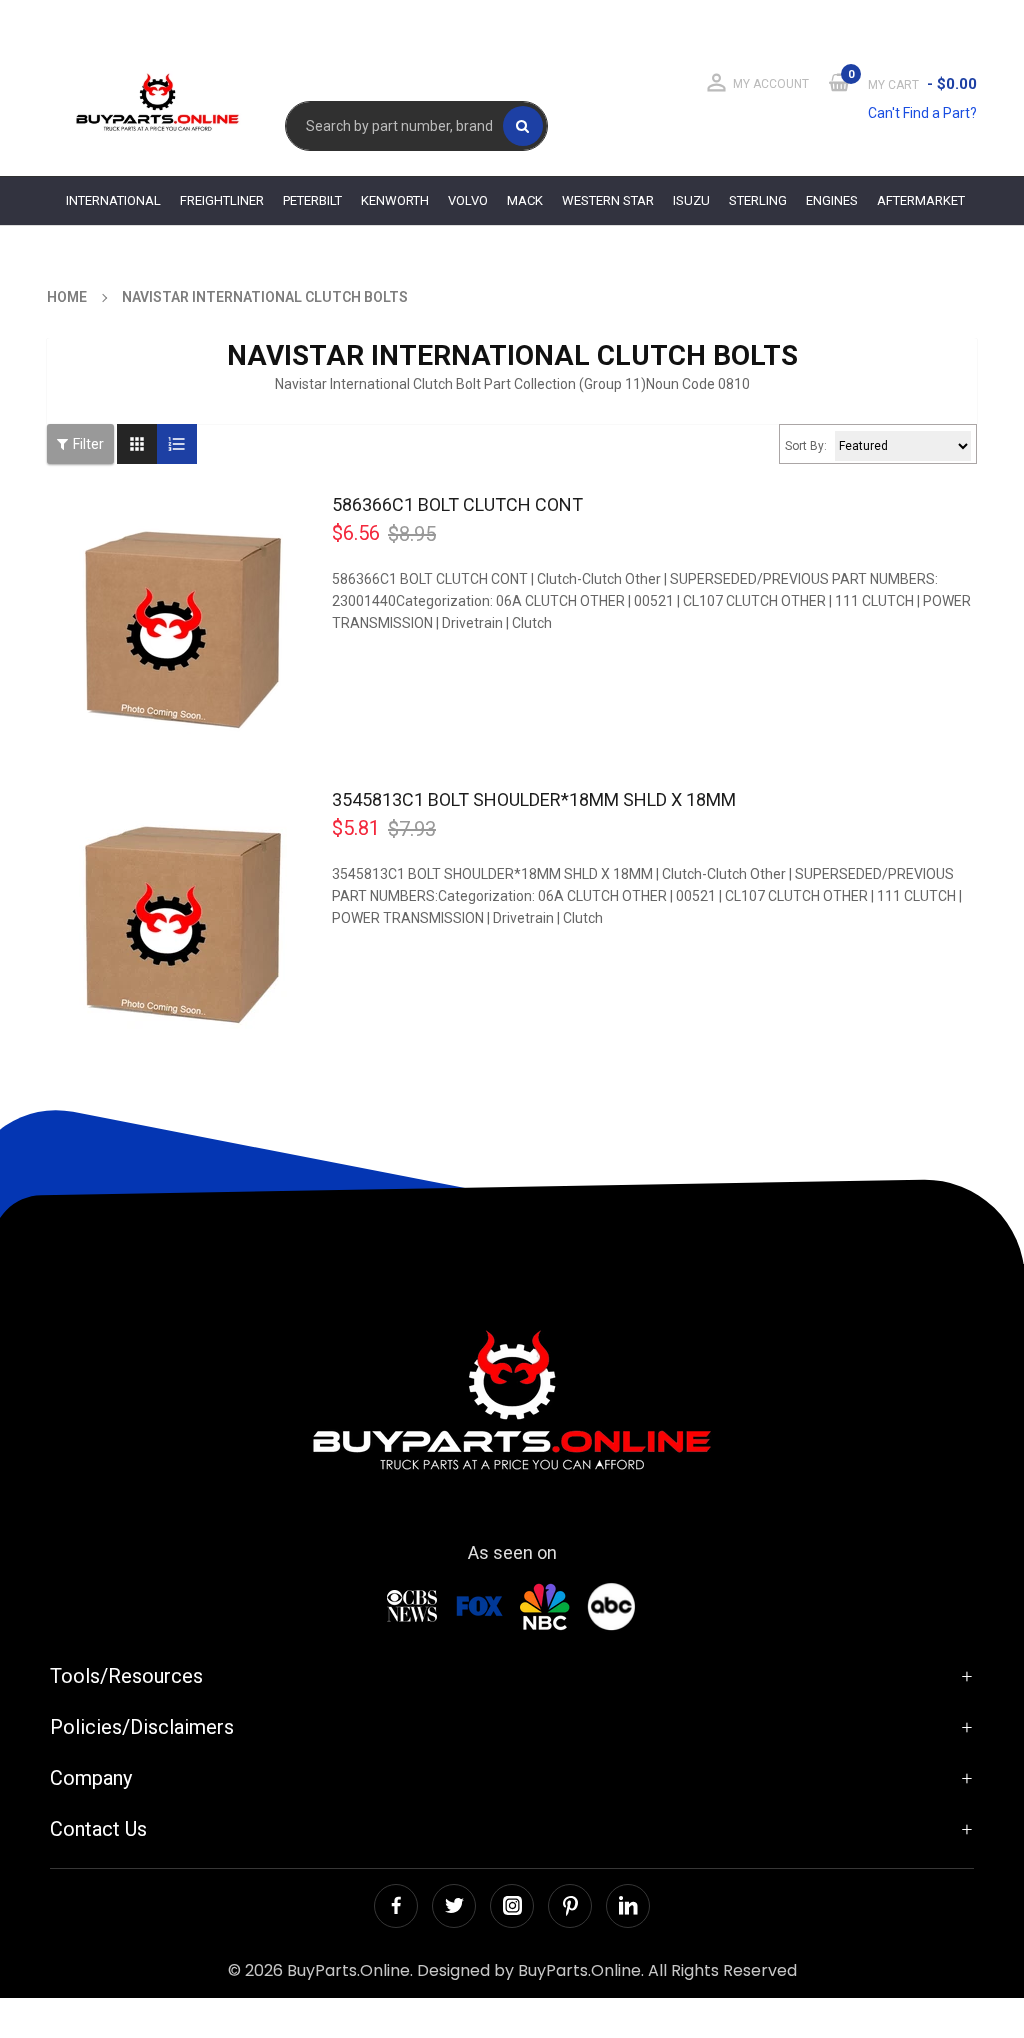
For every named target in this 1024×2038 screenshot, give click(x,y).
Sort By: (806, 446)
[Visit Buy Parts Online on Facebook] (396, 1906)
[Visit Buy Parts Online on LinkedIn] (628, 1906)
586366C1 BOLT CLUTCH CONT (457, 504)
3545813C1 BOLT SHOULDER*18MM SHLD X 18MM (534, 799)
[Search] (523, 126)
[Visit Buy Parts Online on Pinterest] (570, 1906)
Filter (88, 444)
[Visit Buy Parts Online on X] (454, 1906)
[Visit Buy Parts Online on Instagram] (512, 1906)
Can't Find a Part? (922, 113)
